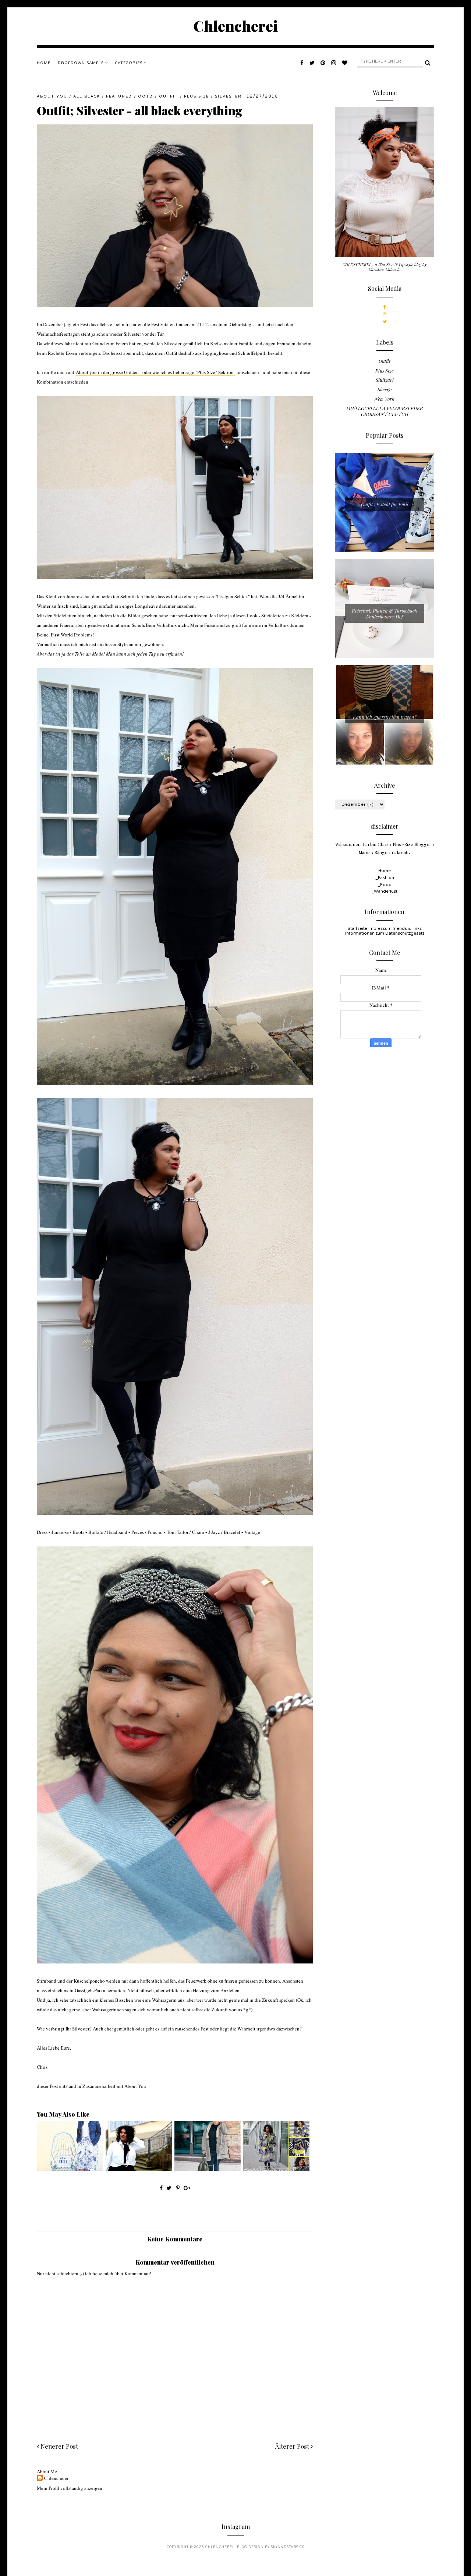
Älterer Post (293, 2446)
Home (44, 63)
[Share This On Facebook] (161, 2188)
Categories (130, 63)
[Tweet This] (170, 2188)
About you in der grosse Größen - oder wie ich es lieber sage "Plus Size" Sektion (155, 372)
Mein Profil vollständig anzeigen (70, 2488)
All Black (87, 96)
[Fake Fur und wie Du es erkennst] (208, 2169)
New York (385, 399)
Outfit (169, 96)
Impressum (380, 929)
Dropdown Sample (82, 63)
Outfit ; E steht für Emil (385, 504)
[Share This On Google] (187, 2188)
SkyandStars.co (288, 2547)
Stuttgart (385, 380)
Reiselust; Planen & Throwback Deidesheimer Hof (385, 613)
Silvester (228, 96)
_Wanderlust (385, 891)
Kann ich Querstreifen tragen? (385, 717)
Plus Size (196, 96)
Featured (119, 96)
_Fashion (385, 878)
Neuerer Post (59, 2446)
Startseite (357, 929)
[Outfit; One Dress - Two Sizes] (70, 2169)
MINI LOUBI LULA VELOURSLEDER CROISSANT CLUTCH (385, 411)
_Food (385, 885)
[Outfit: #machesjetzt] (276, 2169)
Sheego (385, 389)
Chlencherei (236, 26)
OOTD (146, 96)
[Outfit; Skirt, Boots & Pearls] (139, 2169)
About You (52, 96)
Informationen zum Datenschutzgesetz (385, 933)
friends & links (407, 929)
